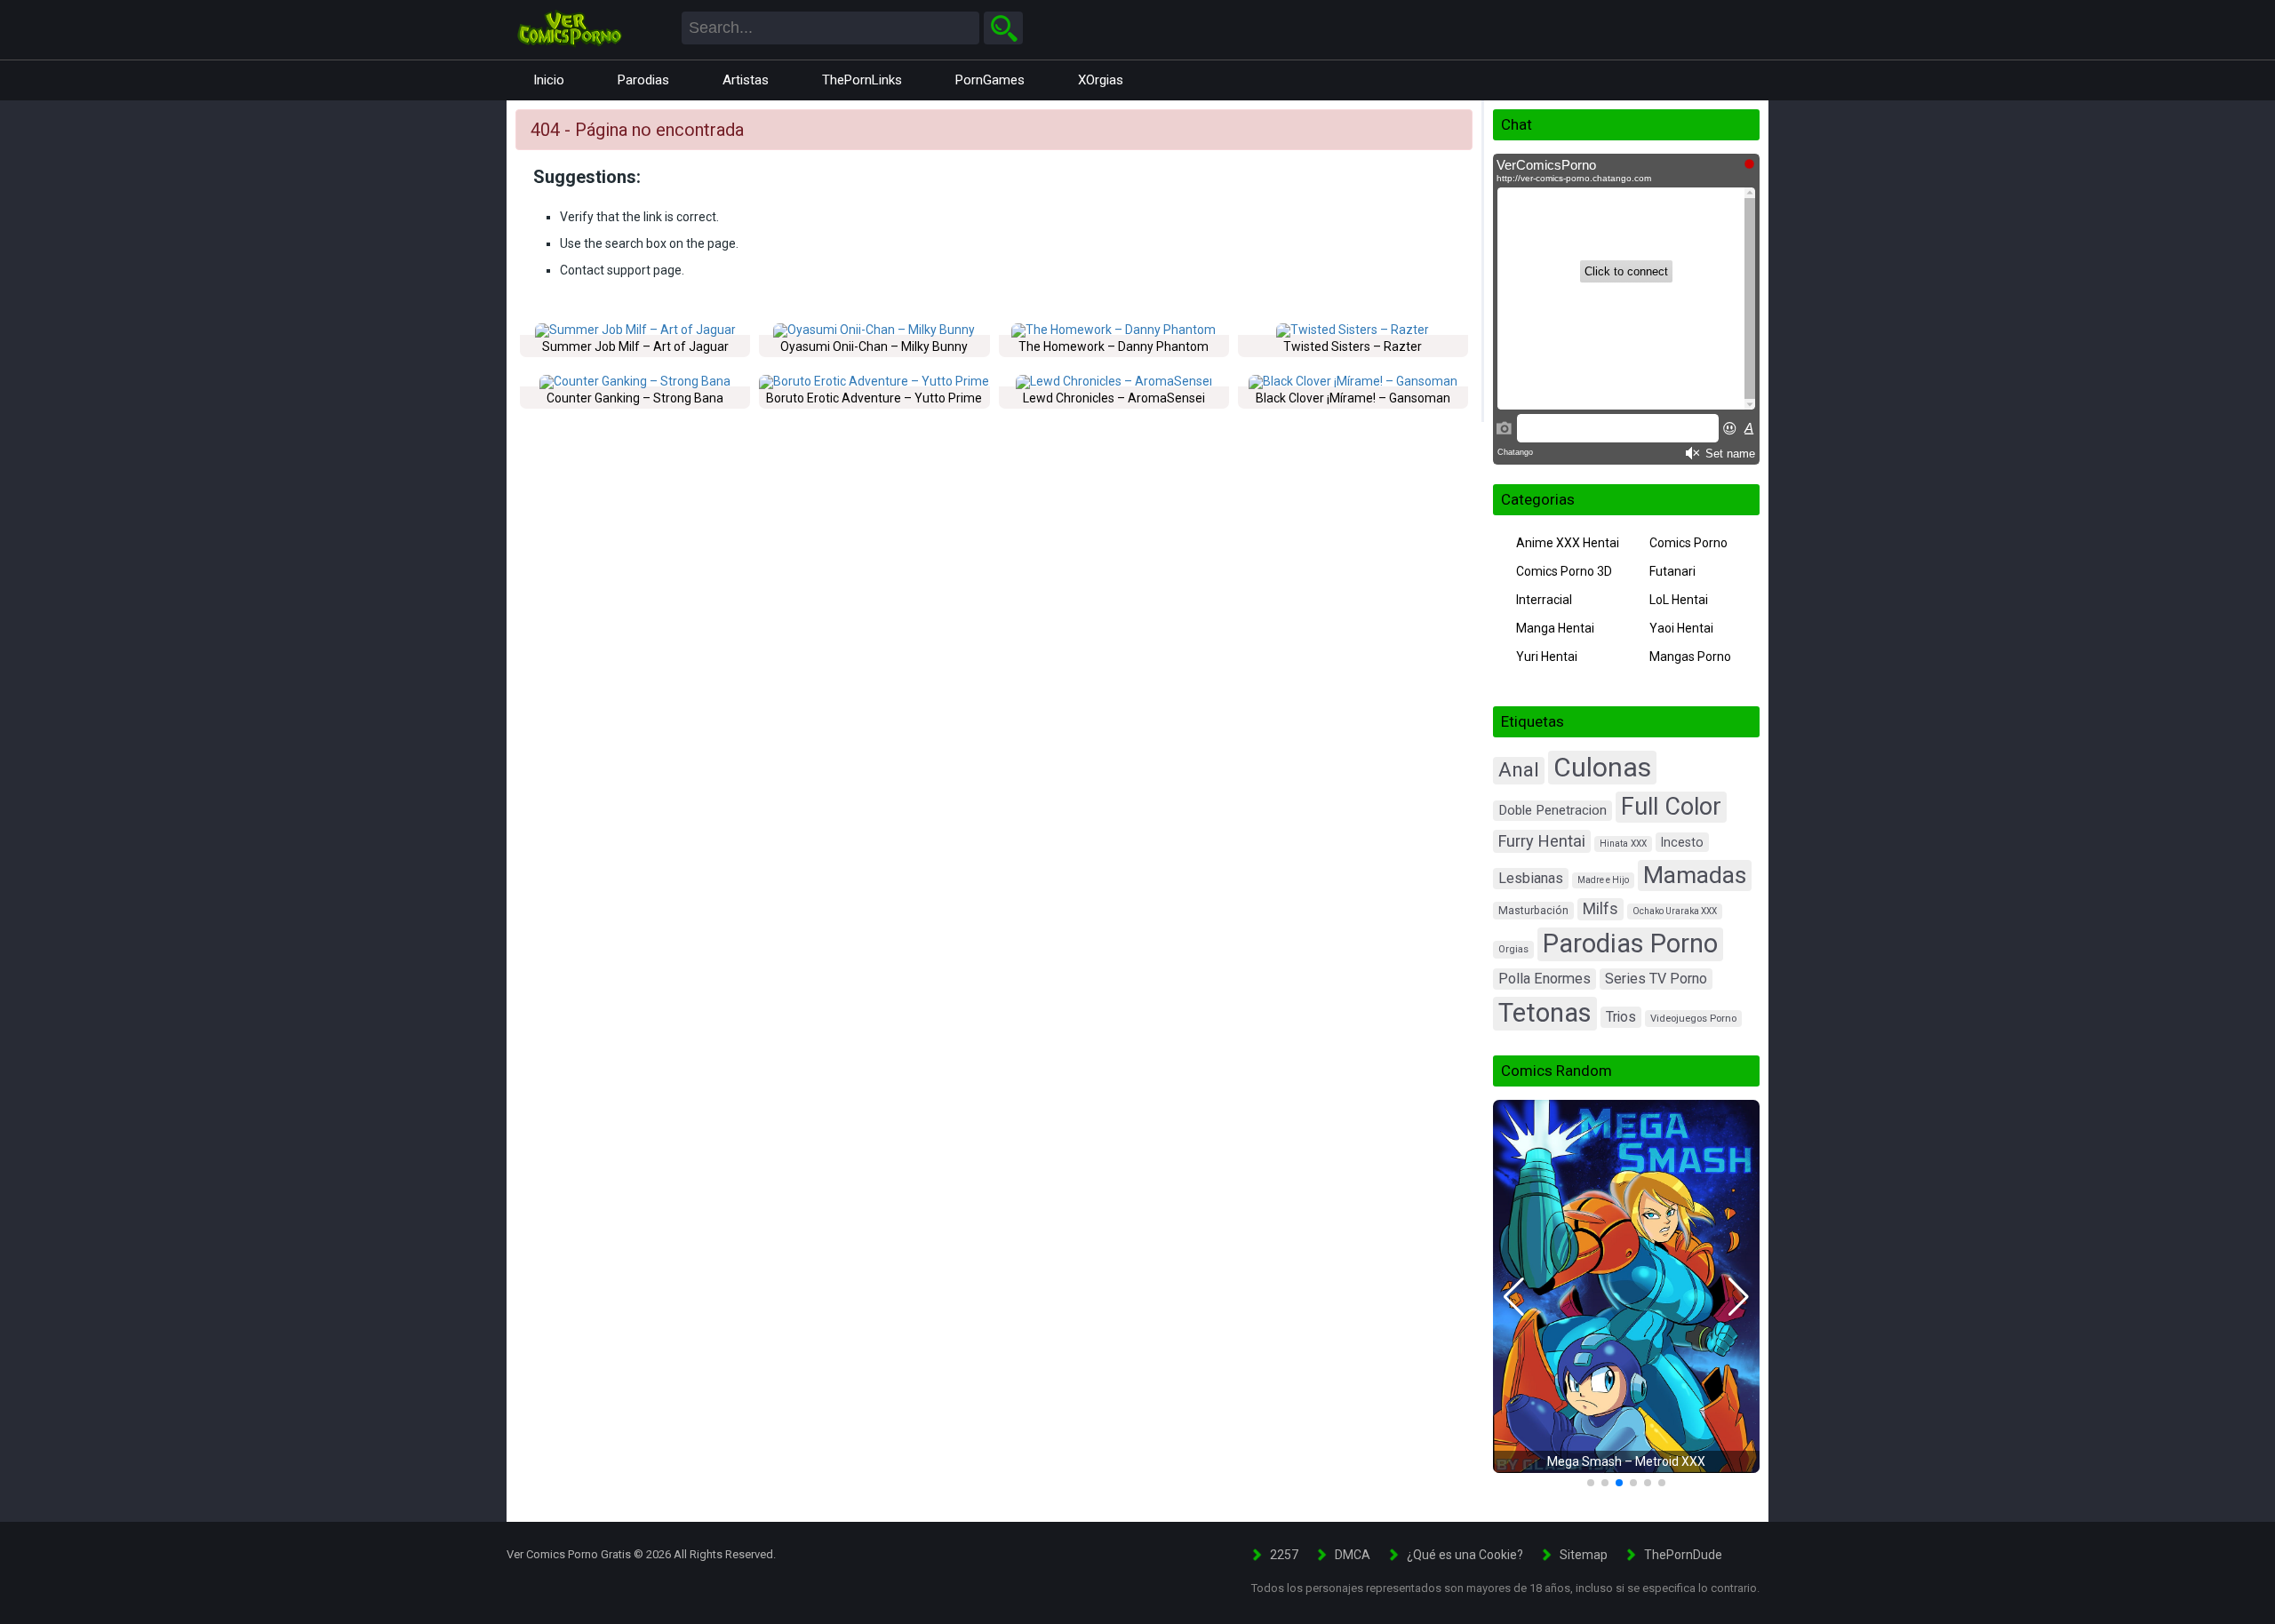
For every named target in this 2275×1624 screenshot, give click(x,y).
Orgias (1513, 949)
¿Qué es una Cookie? (1465, 1555)
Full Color (1671, 807)
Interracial (1544, 600)
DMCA (1353, 1555)
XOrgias (1101, 80)
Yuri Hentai (1547, 657)
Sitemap (1584, 1555)
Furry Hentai (1542, 841)
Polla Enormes (1545, 979)
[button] (1514, 1297)
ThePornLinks (862, 80)
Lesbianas (1531, 878)
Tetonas (1545, 1013)
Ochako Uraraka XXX (1675, 911)
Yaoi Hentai (1681, 628)
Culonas (1602, 767)
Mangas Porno (1690, 657)
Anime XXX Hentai (1568, 543)
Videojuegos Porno (1693, 1019)
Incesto (1682, 842)
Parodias (643, 80)
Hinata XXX (1623, 844)
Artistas (746, 80)
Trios (1621, 1017)
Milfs (1600, 909)
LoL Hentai (1679, 600)
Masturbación (1533, 911)
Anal (1519, 770)
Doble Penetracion (1553, 810)
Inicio (549, 80)
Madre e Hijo (1603, 880)
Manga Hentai (1555, 628)
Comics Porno (1688, 543)
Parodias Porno (1630, 943)
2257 (1284, 1555)
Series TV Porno (1656, 979)
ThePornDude (1683, 1555)
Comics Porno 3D (1564, 571)
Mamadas (1695, 875)
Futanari (1672, 571)
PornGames (990, 80)
